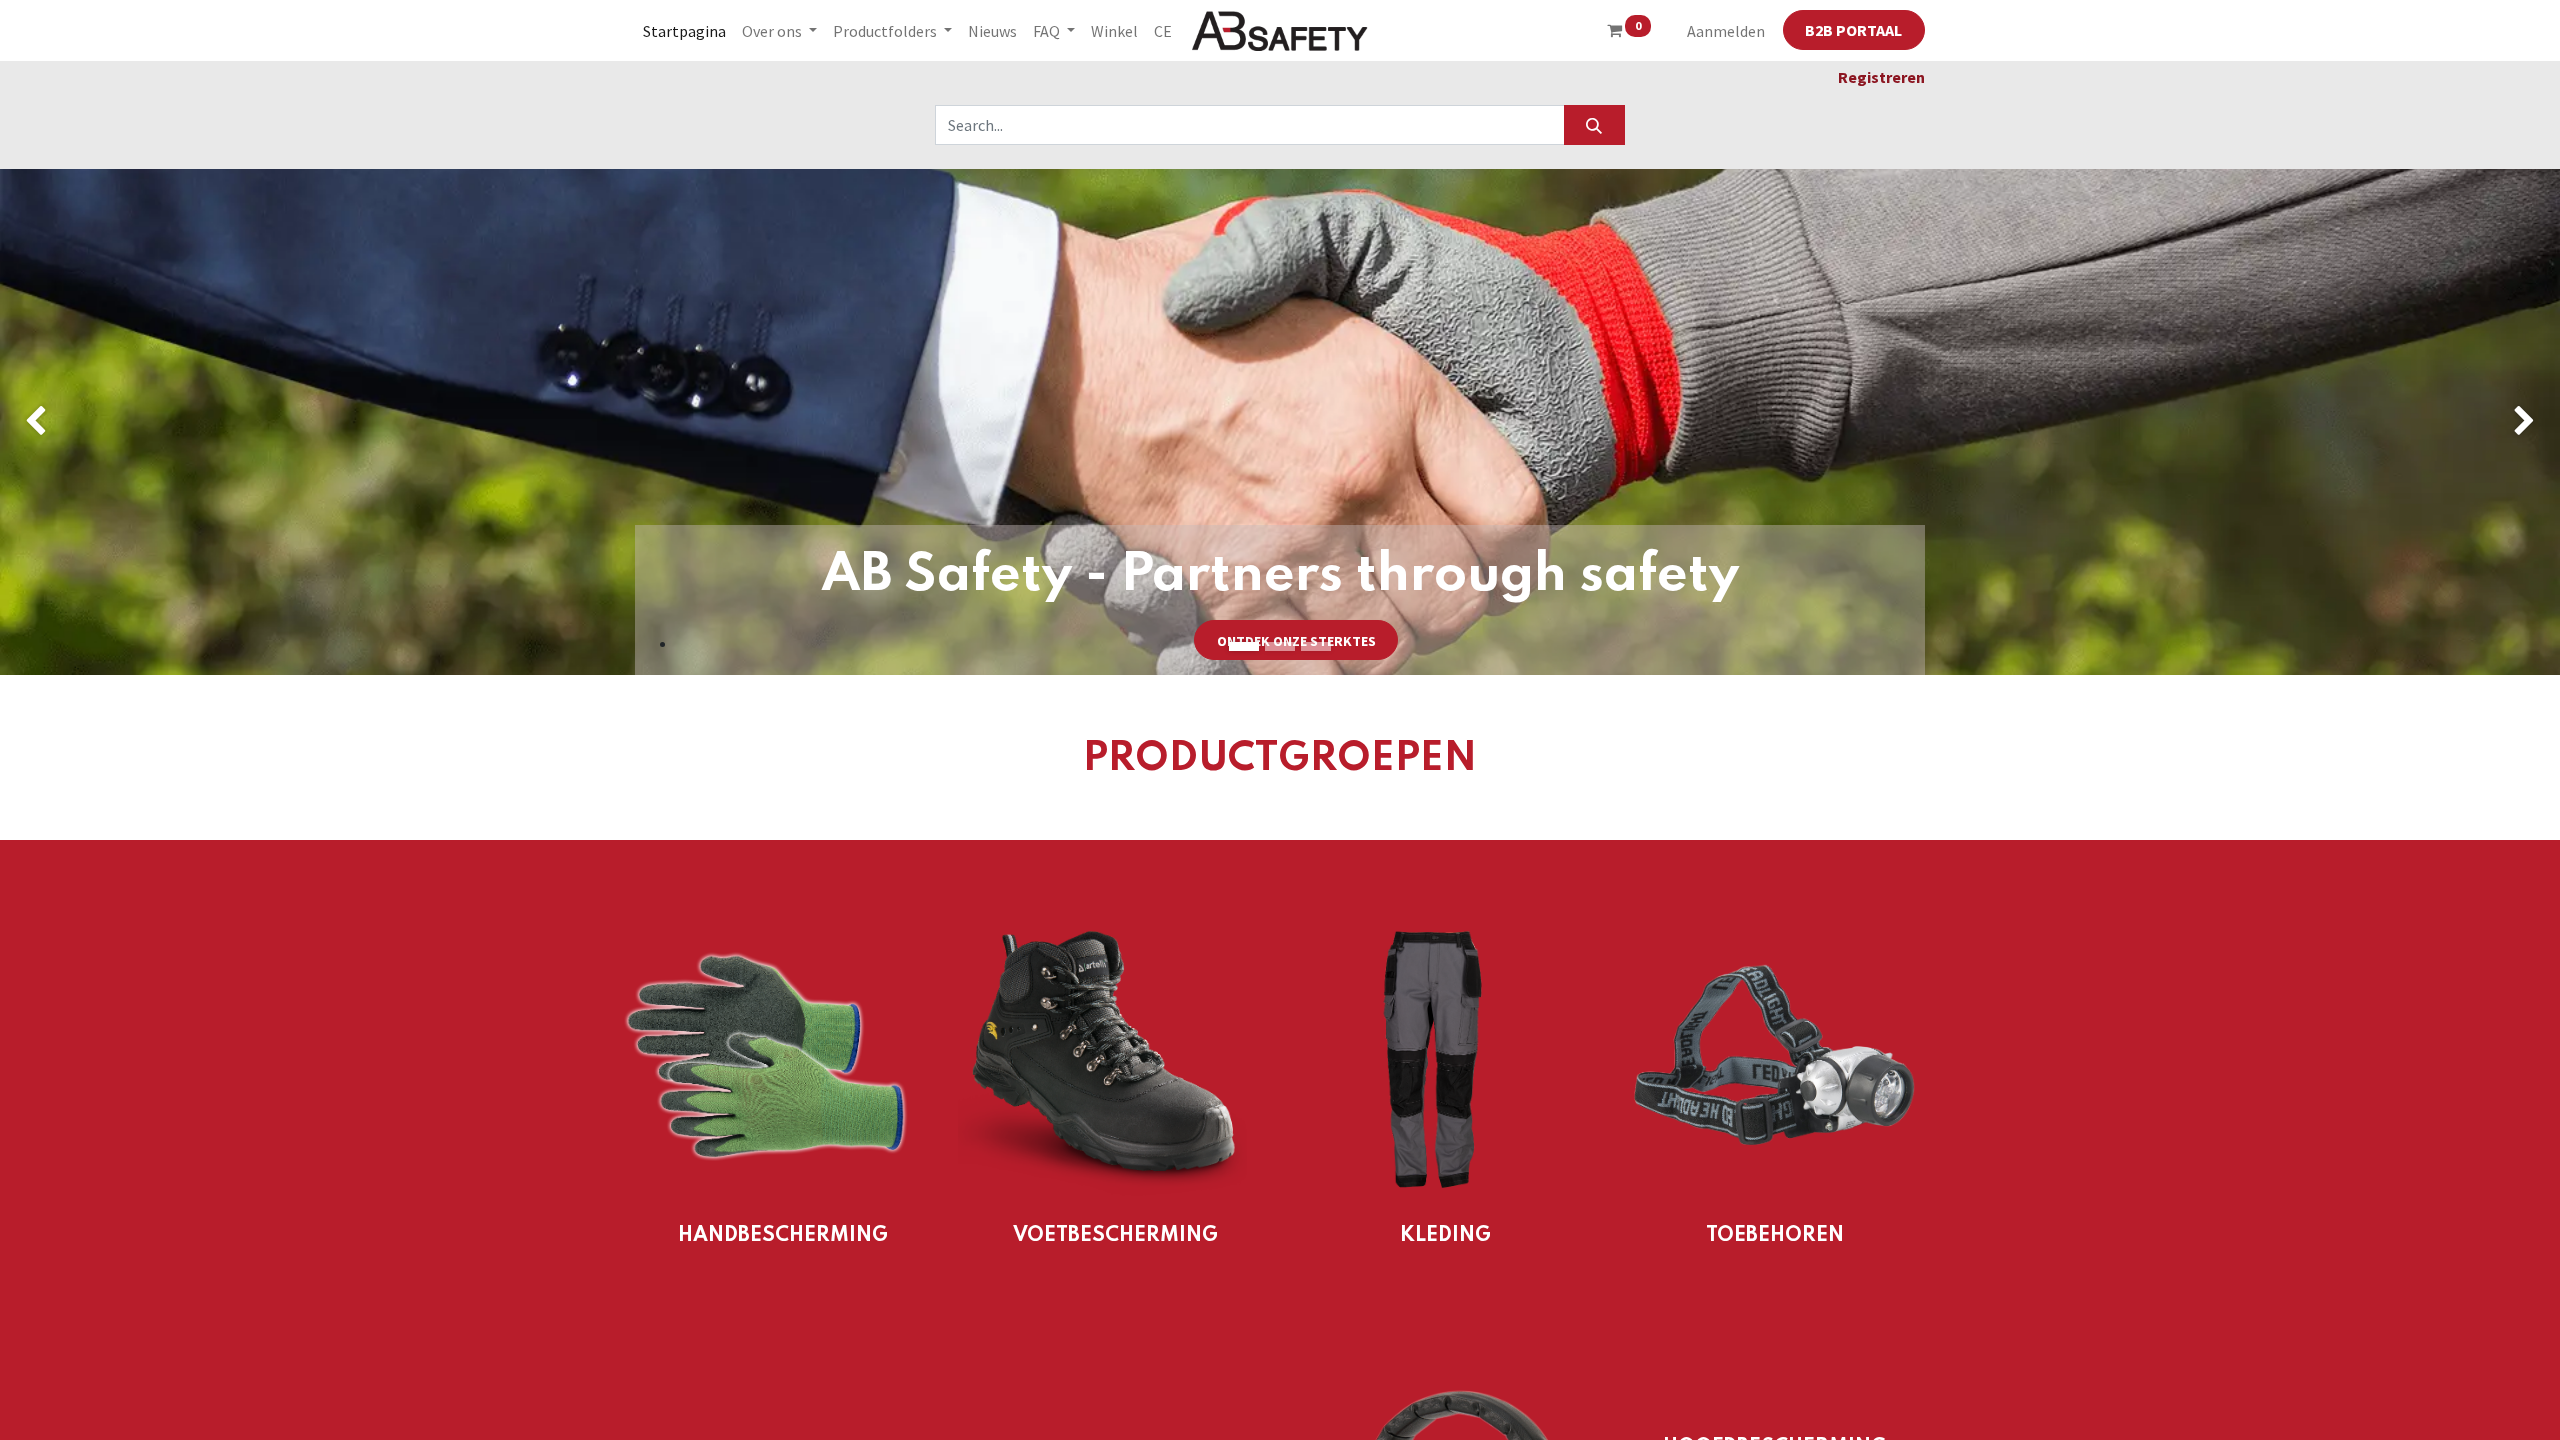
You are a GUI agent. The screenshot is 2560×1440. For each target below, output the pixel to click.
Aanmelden (1726, 31)
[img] (102, 422)
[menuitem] (684, 31)
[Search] (1594, 125)
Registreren (1881, 77)
